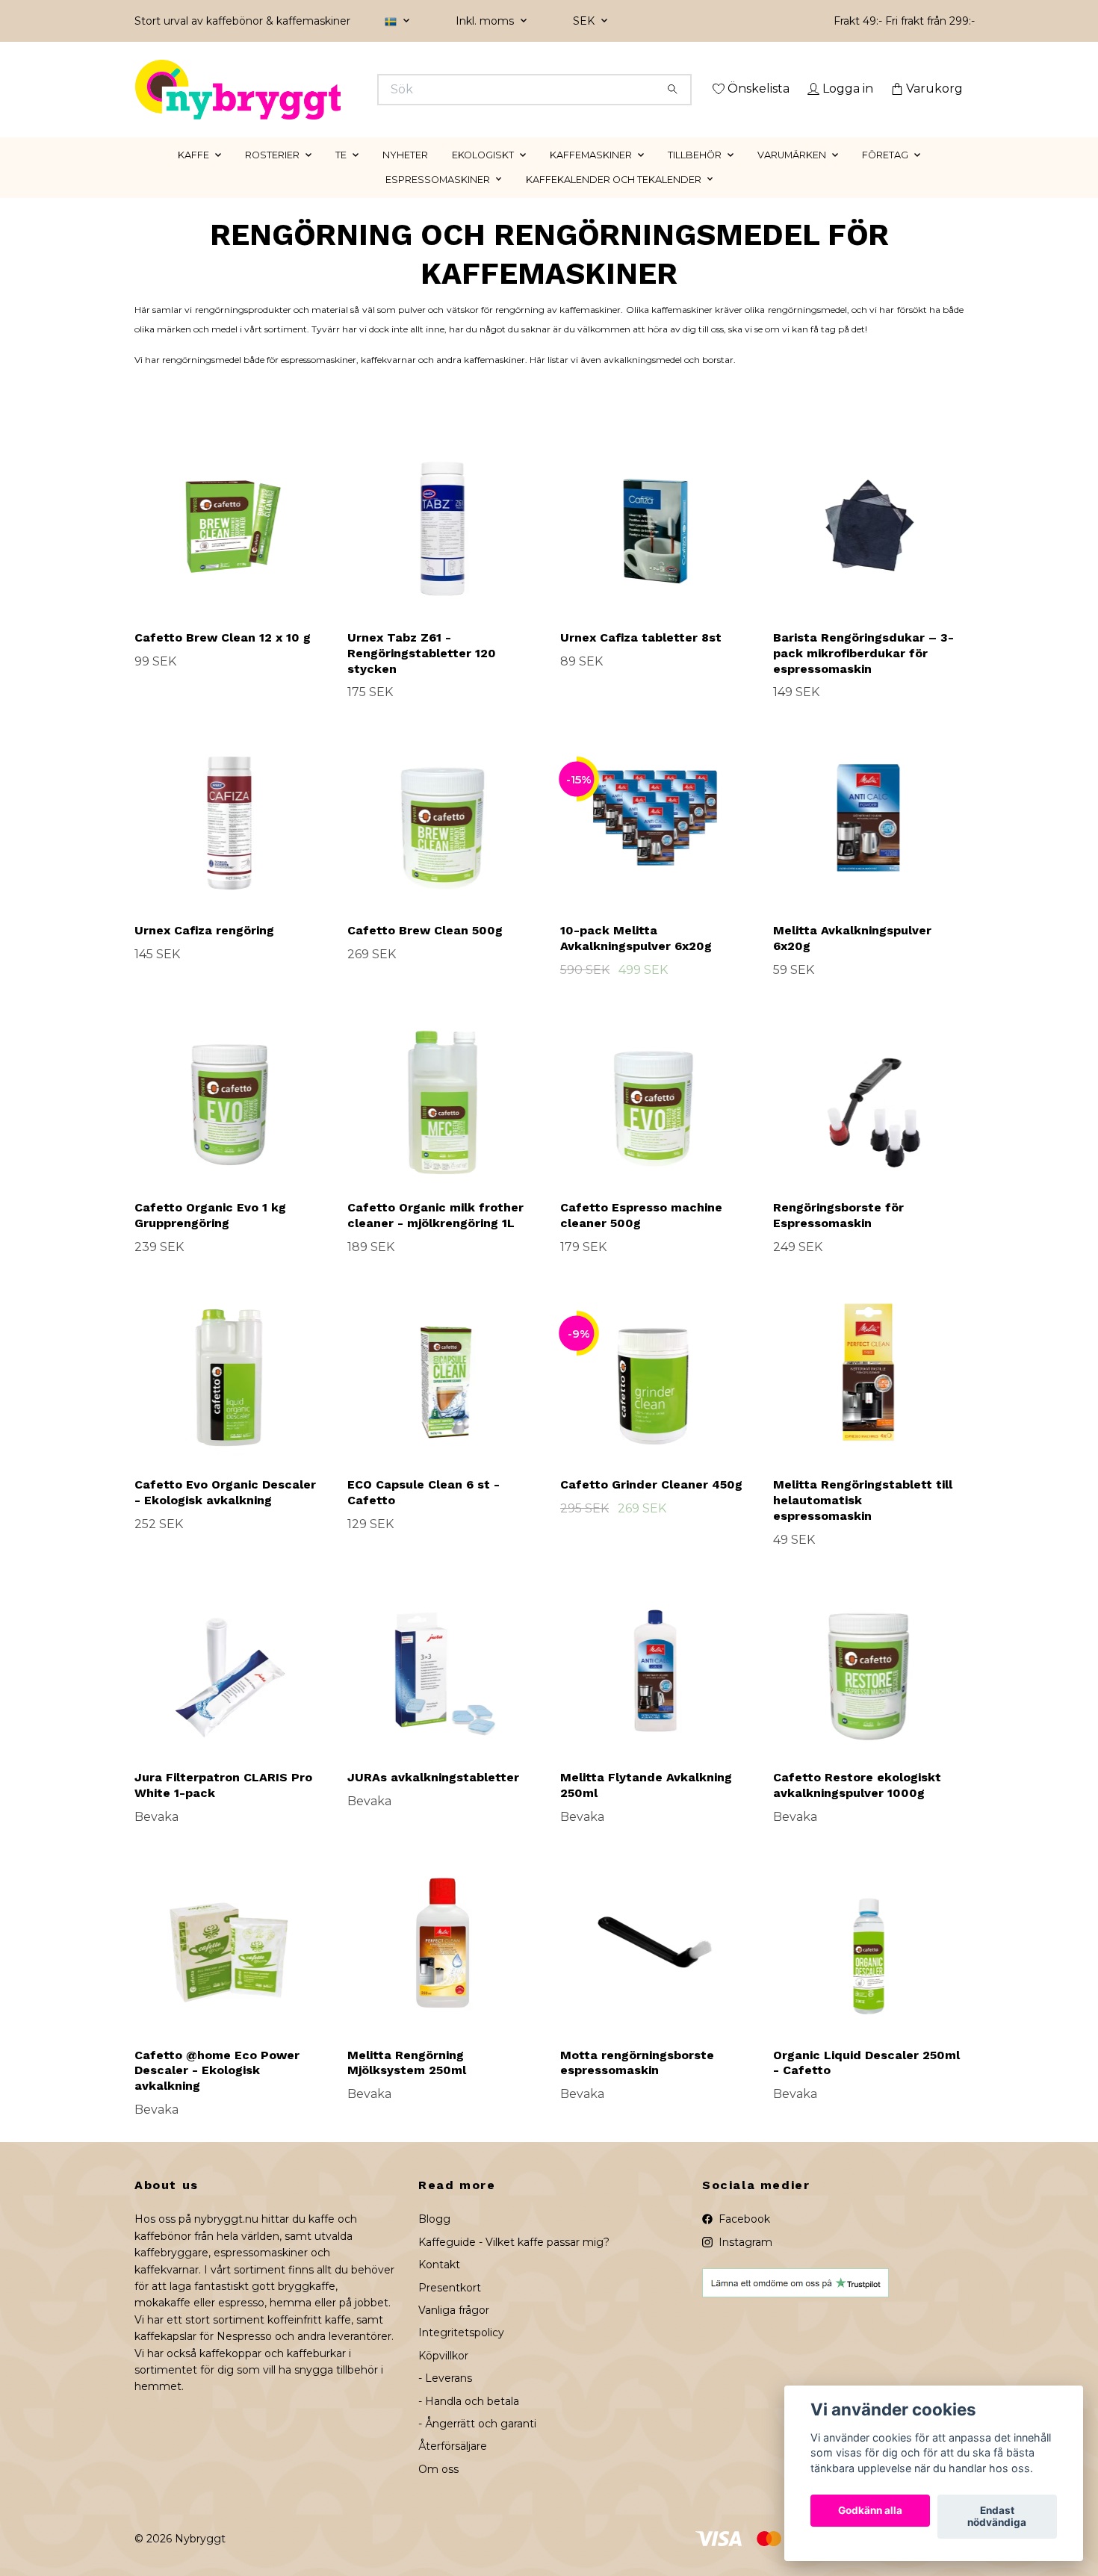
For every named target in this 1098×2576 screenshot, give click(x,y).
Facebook (743, 2241)
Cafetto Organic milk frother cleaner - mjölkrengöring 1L (435, 1237)
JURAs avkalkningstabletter (433, 1799)
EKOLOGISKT (483, 176)
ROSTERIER (272, 176)
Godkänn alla (870, 2511)
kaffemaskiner (494, 381)
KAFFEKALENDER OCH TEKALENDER (614, 201)
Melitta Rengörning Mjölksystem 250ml (407, 2084)
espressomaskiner (319, 381)
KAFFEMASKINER (591, 176)
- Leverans (445, 2400)
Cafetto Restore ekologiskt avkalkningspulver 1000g (857, 1807)
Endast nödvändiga (997, 2517)
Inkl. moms (486, 21)
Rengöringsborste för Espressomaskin (838, 1237)
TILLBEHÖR (695, 176)
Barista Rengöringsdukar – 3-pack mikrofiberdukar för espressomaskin (863, 674)
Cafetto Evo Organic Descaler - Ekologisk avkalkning (225, 1514)
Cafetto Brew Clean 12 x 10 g (223, 658)
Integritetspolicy (461, 2354)
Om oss (438, 2490)
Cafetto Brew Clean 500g (425, 951)
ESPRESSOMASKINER (438, 201)
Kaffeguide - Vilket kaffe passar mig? (514, 2263)
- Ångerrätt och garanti (477, 2445)
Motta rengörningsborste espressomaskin (637, 2084)
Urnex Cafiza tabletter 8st (641, 658)
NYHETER (405, 176)
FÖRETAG (885, 176)
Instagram (744, 2263)
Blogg (434, 2241)
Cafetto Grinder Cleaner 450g (651, 1506)
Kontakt (439, 2286)
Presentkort (450, 2309)
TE (341, 176)
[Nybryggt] (342, 90)
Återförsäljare (453, 2468)
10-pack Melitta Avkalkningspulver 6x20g (636, 959)
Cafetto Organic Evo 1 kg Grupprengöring (210, 1237)
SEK (585, 21)
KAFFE (193, 176)
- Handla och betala (469, 2422)
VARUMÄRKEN (792, 176)
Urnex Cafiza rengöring (204, 951)
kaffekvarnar (388, 381)
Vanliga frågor (454, 2331)
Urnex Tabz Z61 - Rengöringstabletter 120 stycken (422, 674)
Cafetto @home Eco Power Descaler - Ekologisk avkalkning (217, 2092)
